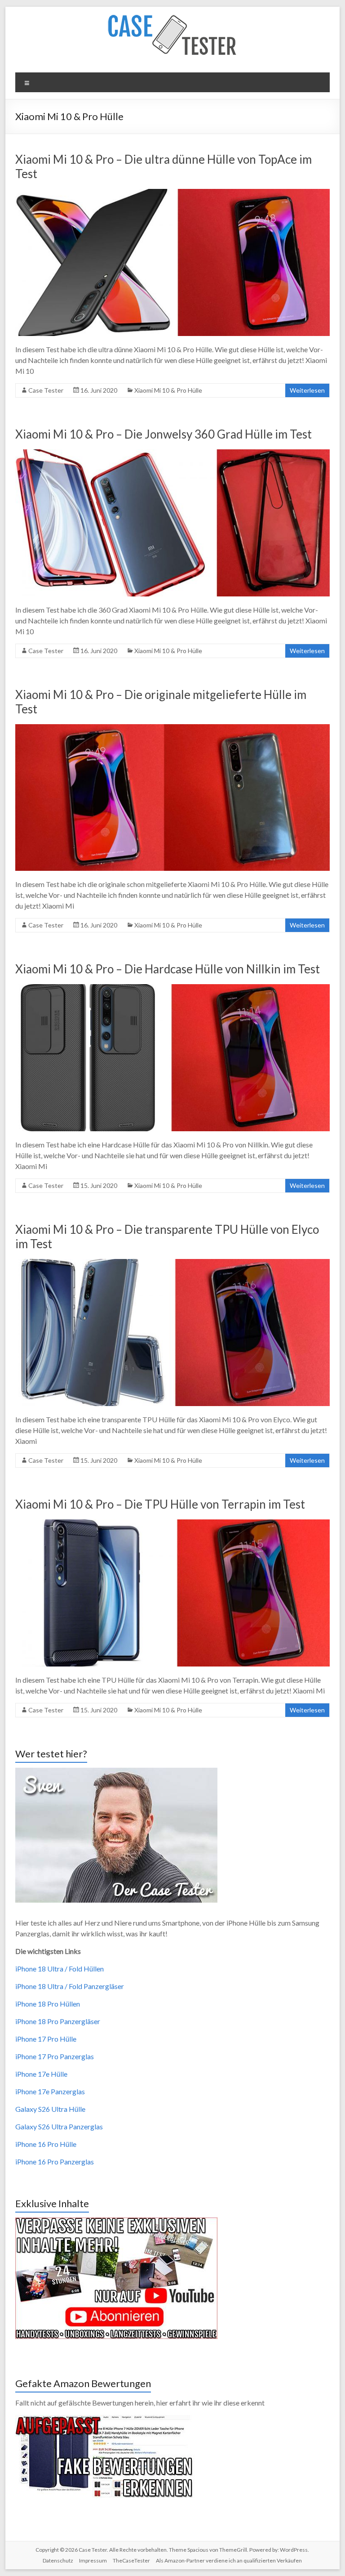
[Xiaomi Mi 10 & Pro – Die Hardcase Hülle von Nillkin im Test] (172, 988)
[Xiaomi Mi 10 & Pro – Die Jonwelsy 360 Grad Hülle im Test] (172, 454)
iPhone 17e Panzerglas (50, 2091)
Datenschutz (58, 2560)
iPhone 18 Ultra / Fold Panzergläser (70, 1986)
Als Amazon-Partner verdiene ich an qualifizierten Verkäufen (229, 2560)
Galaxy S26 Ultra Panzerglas (59, 2126)
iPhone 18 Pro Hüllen (48, 2004)
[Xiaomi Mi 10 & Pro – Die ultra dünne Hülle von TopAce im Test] (172, 193)
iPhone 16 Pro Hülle (46, 2144)
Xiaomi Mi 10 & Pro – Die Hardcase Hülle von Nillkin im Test (168, 969)
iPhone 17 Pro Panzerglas (55, 2056)
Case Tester (46, 390)
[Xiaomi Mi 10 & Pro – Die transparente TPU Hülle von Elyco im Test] (172, 1263)
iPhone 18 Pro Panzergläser (58, 2021)
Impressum (93, 2560)
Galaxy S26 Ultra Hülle (50, 2109)
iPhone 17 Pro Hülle (46, 2039)
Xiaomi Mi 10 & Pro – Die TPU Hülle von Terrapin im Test (160, 1504)
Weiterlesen (307, 390)
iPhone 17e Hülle (41, 2074)
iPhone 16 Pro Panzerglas (55, 2162)
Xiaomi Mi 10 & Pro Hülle (168, 390)
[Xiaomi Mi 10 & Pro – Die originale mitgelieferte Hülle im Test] (172, 728)
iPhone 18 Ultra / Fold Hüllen (60, 1969)
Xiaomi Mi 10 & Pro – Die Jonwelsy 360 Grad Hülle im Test (164, 434)
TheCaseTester (131, 2560)
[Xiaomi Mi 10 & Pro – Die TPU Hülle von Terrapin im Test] (172, 1524)
